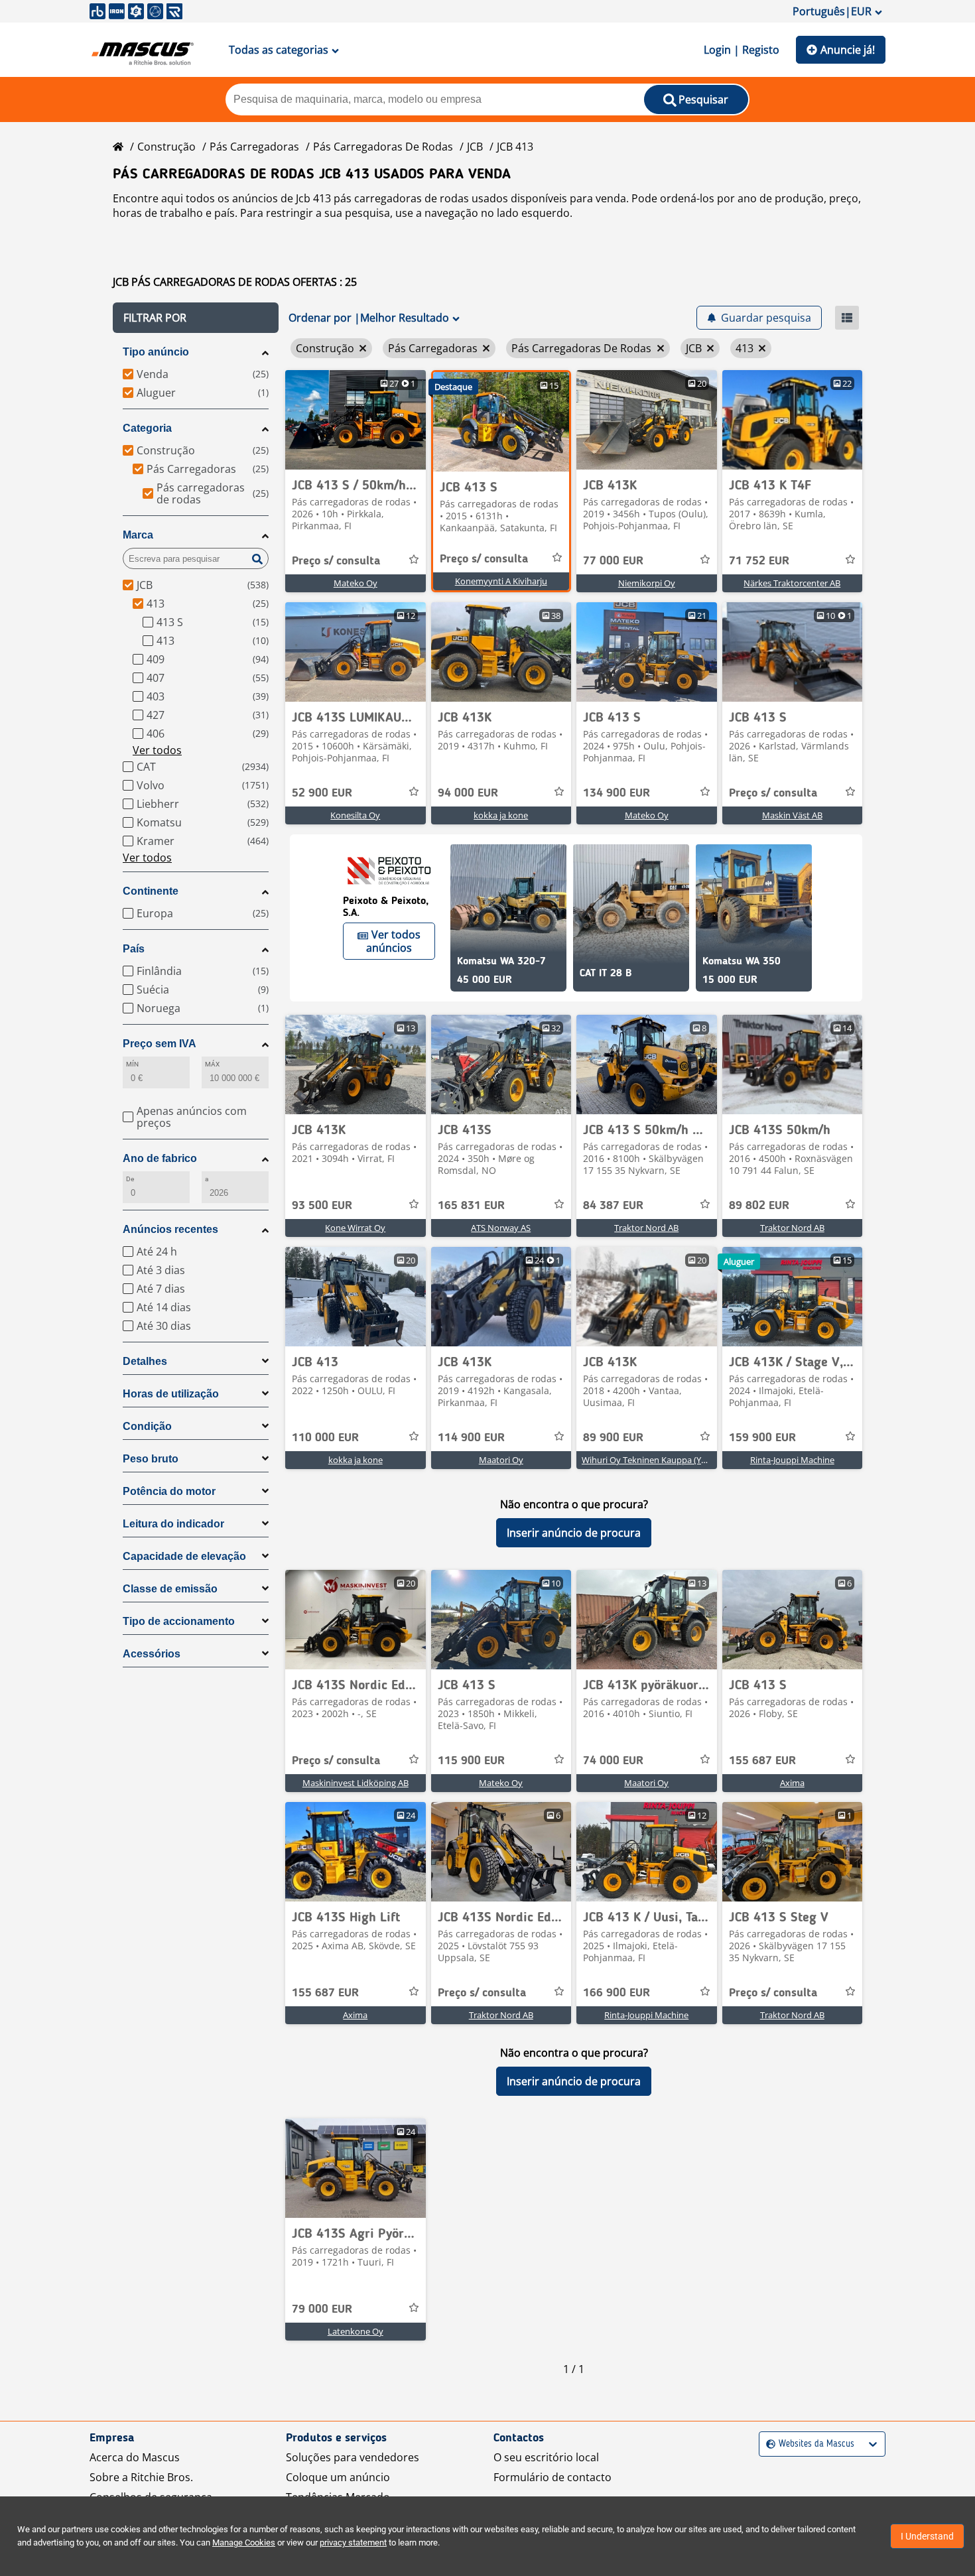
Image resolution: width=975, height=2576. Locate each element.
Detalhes (145, 1361)
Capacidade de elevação (184, 1556)
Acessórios (152, 1654)
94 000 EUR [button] (468, 793)
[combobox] (768, 2444)
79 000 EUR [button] (322, 2309)
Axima (792, 1783)
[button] (196, 318)
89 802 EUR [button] (759, 1206)
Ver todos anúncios (393, 941)
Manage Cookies (244, 2543)
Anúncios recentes (170, 1229)
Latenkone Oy (356, 2331)
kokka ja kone (501, 815)
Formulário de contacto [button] (552, 2477)
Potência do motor (169, 1491)
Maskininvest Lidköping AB (356, 1783)
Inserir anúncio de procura (574, 1533)
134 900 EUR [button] (617, 793)
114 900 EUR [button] (471, 1438)
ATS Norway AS (501, 1228)
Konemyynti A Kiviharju (501, 581)
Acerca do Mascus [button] (135, 2457)
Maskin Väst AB (792, 815)
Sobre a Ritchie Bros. (141, 2477)
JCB (475, 147)
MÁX (212, 1064)
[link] (356, 420)
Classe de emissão (170, 1589)
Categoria (147, 428)
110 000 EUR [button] (325, 1438)
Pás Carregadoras (254, 147)
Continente (151, 891)
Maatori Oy (501, 1460)
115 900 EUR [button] (471, 1761)
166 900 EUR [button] (617, 1993)
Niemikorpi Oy (647, 583)
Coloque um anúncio (338, 2477)
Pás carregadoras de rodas (383, 147)
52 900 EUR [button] (322, 793)
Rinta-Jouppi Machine (792, 1460)
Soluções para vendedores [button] (353, 2457)
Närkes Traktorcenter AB (792, 583)
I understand (927, 2536)
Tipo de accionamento (179, 1621)
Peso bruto (151, 1459)
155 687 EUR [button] (762, 1761)
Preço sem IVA (160, 1044)
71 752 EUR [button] (759, 561)
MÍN (132, 1064)
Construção (166, 147)
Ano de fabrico (160, 1158)
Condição (147, 1426)
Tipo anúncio (156, 352)
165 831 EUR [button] (471, 1206)
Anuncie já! (848, 50)
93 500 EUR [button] (322, 1206)
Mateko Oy (356, 583)
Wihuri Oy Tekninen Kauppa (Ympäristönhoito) (674, 1460)
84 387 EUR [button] (613, 1206)
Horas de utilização (171, 1394)
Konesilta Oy (355, 815)
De (130, 1179)
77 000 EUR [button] (613, 561)
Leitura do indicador (173, 1524)
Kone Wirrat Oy (355, 1228)
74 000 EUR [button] (613, 1761)
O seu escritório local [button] (546, 2457)
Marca (138, 535)
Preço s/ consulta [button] (336, 561)
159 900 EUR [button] (762, 1438)
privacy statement (353, 2543)
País (134, 949)
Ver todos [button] (157, 750)
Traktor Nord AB (646, 1228)
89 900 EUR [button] (613, 1438)
